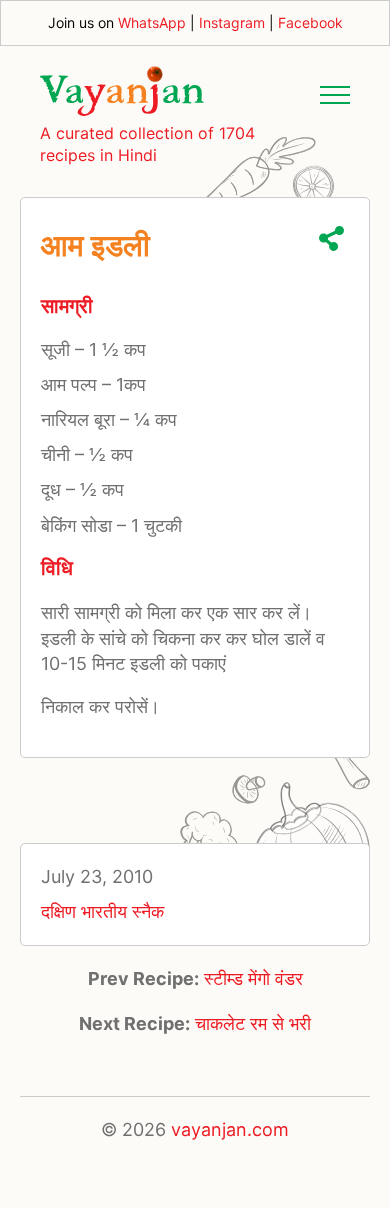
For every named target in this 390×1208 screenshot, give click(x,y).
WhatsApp (152, 22)
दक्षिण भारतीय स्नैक (102, 911)
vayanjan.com (230, 1129)
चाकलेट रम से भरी (253, 1023)
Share (331, 238)
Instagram (232, 22)
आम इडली (95, 245)
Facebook (310, 22)
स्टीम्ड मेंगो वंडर (253, 978)
